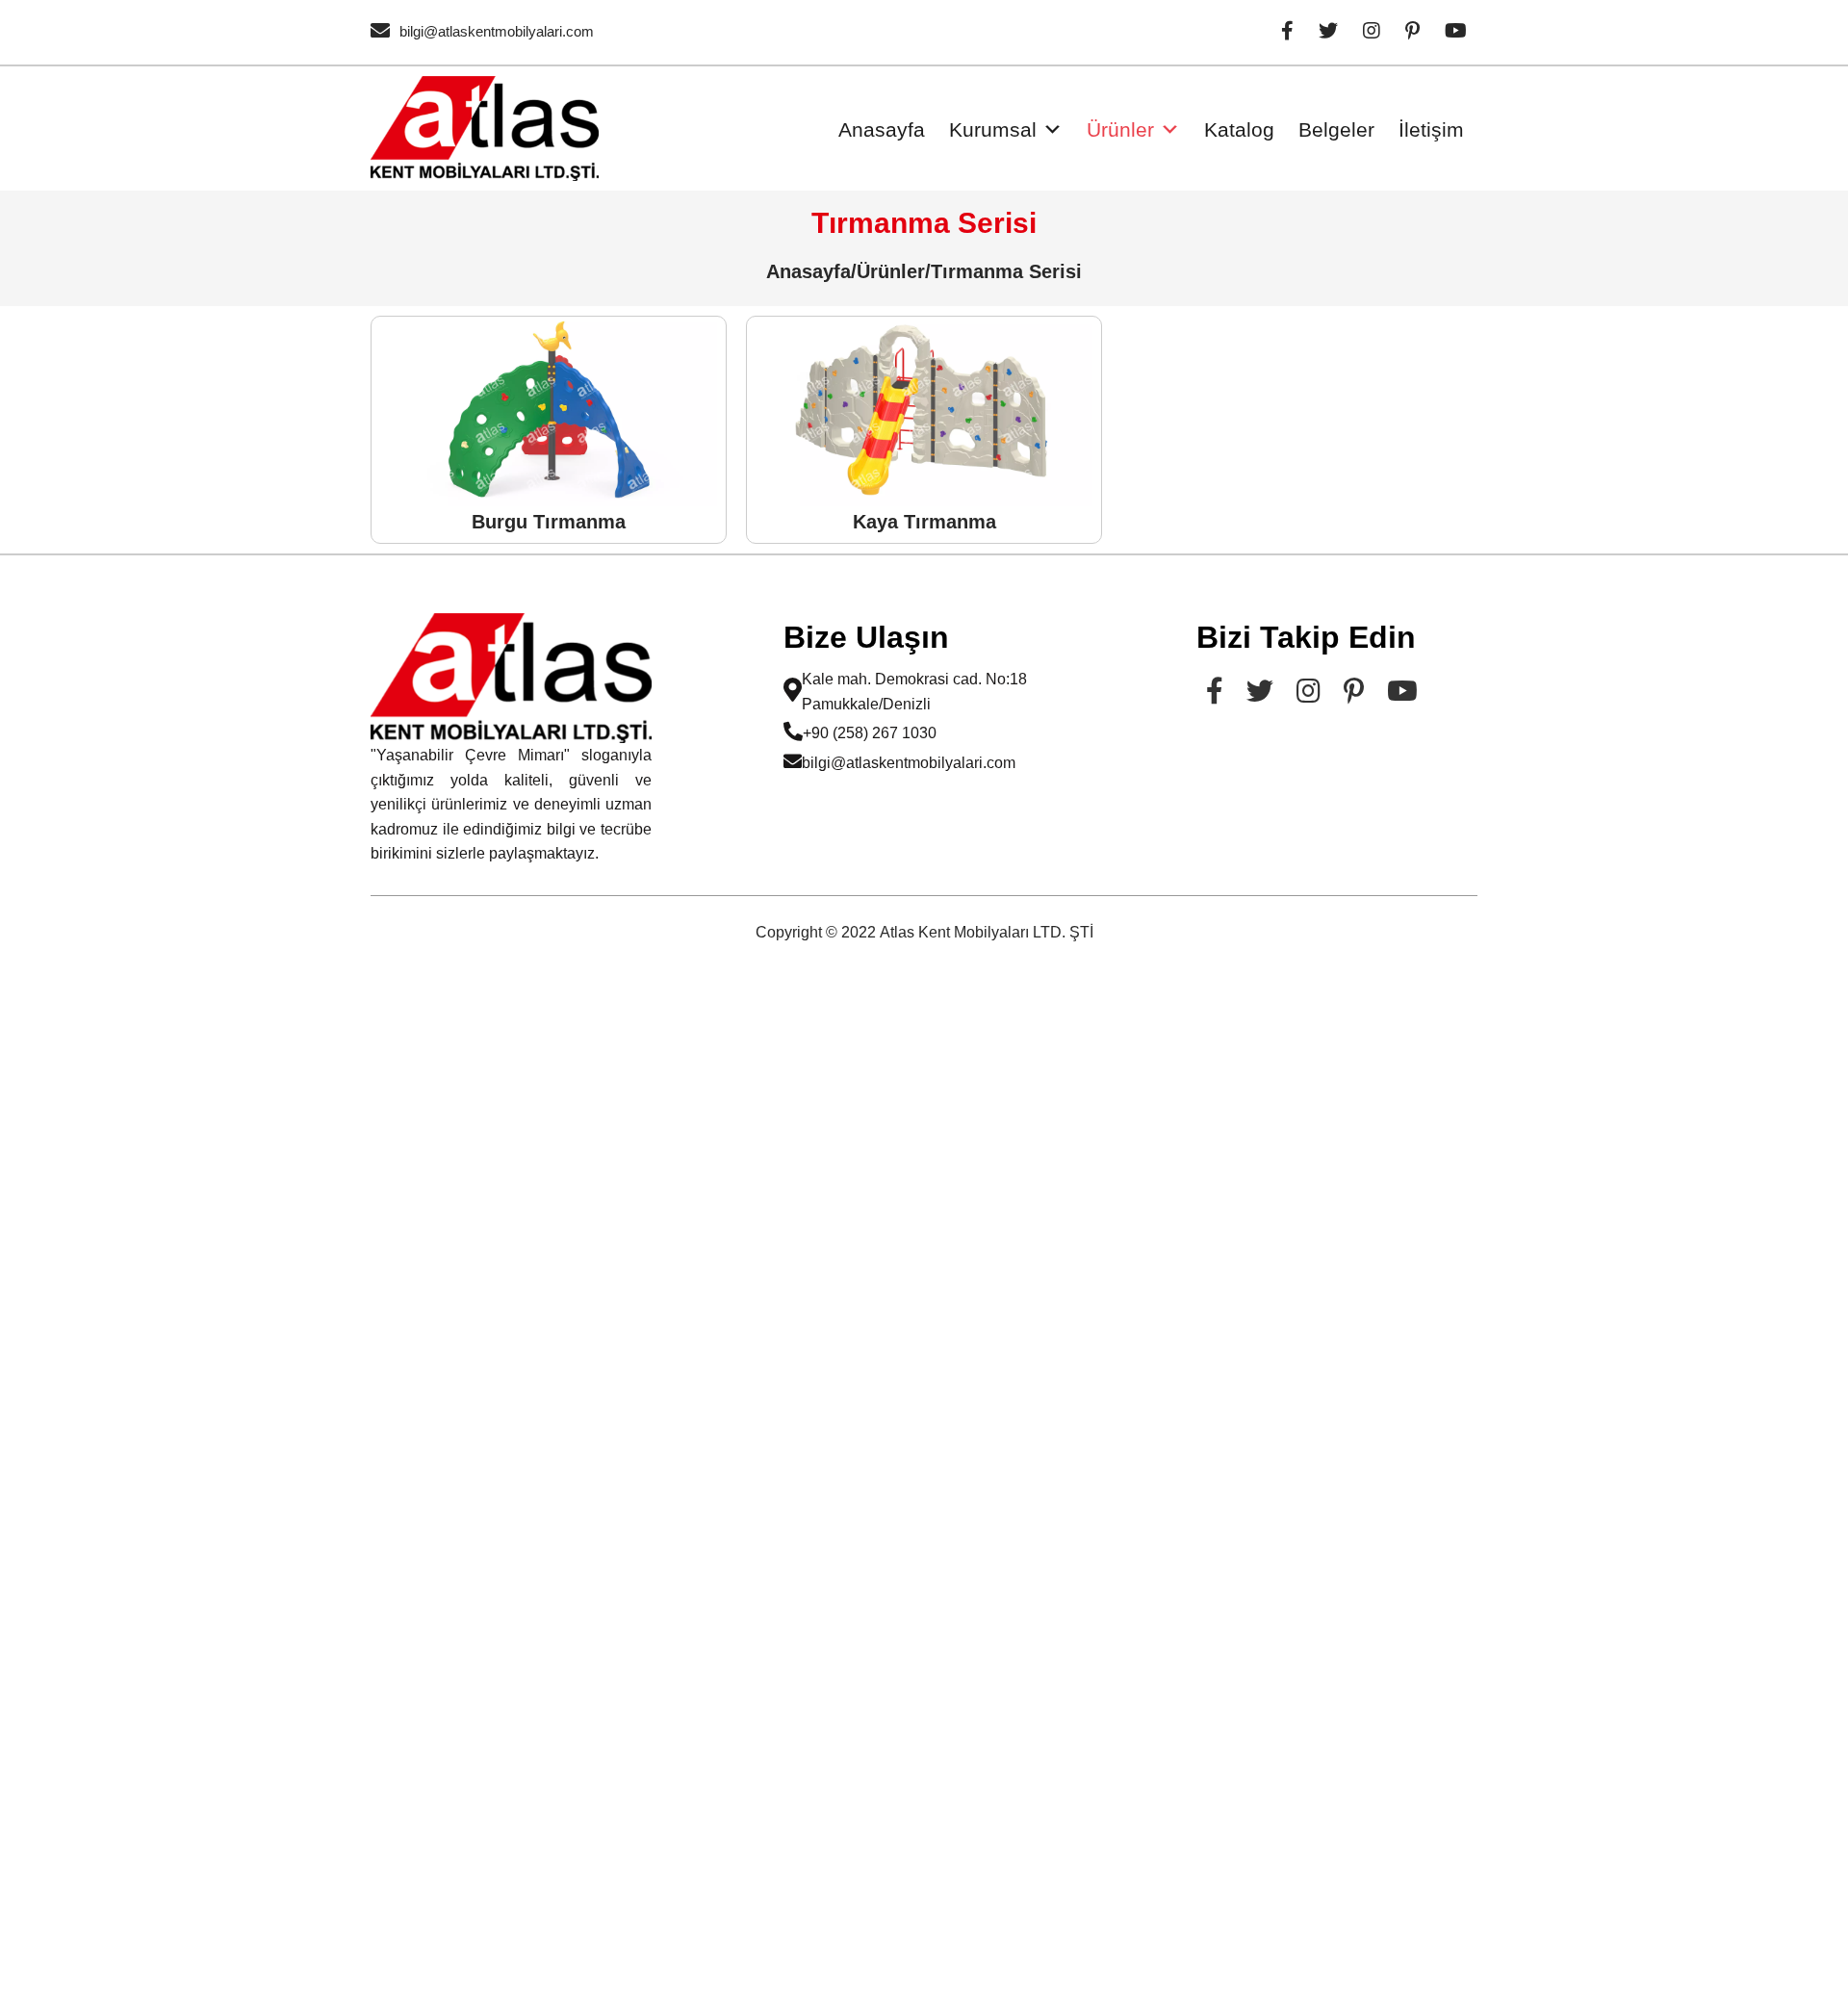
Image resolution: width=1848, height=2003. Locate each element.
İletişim (1431, 129)
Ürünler (1120, 129)
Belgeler (1336, 129)
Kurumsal (993, 129)
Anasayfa (882, 129)
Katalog (1239, 129)
